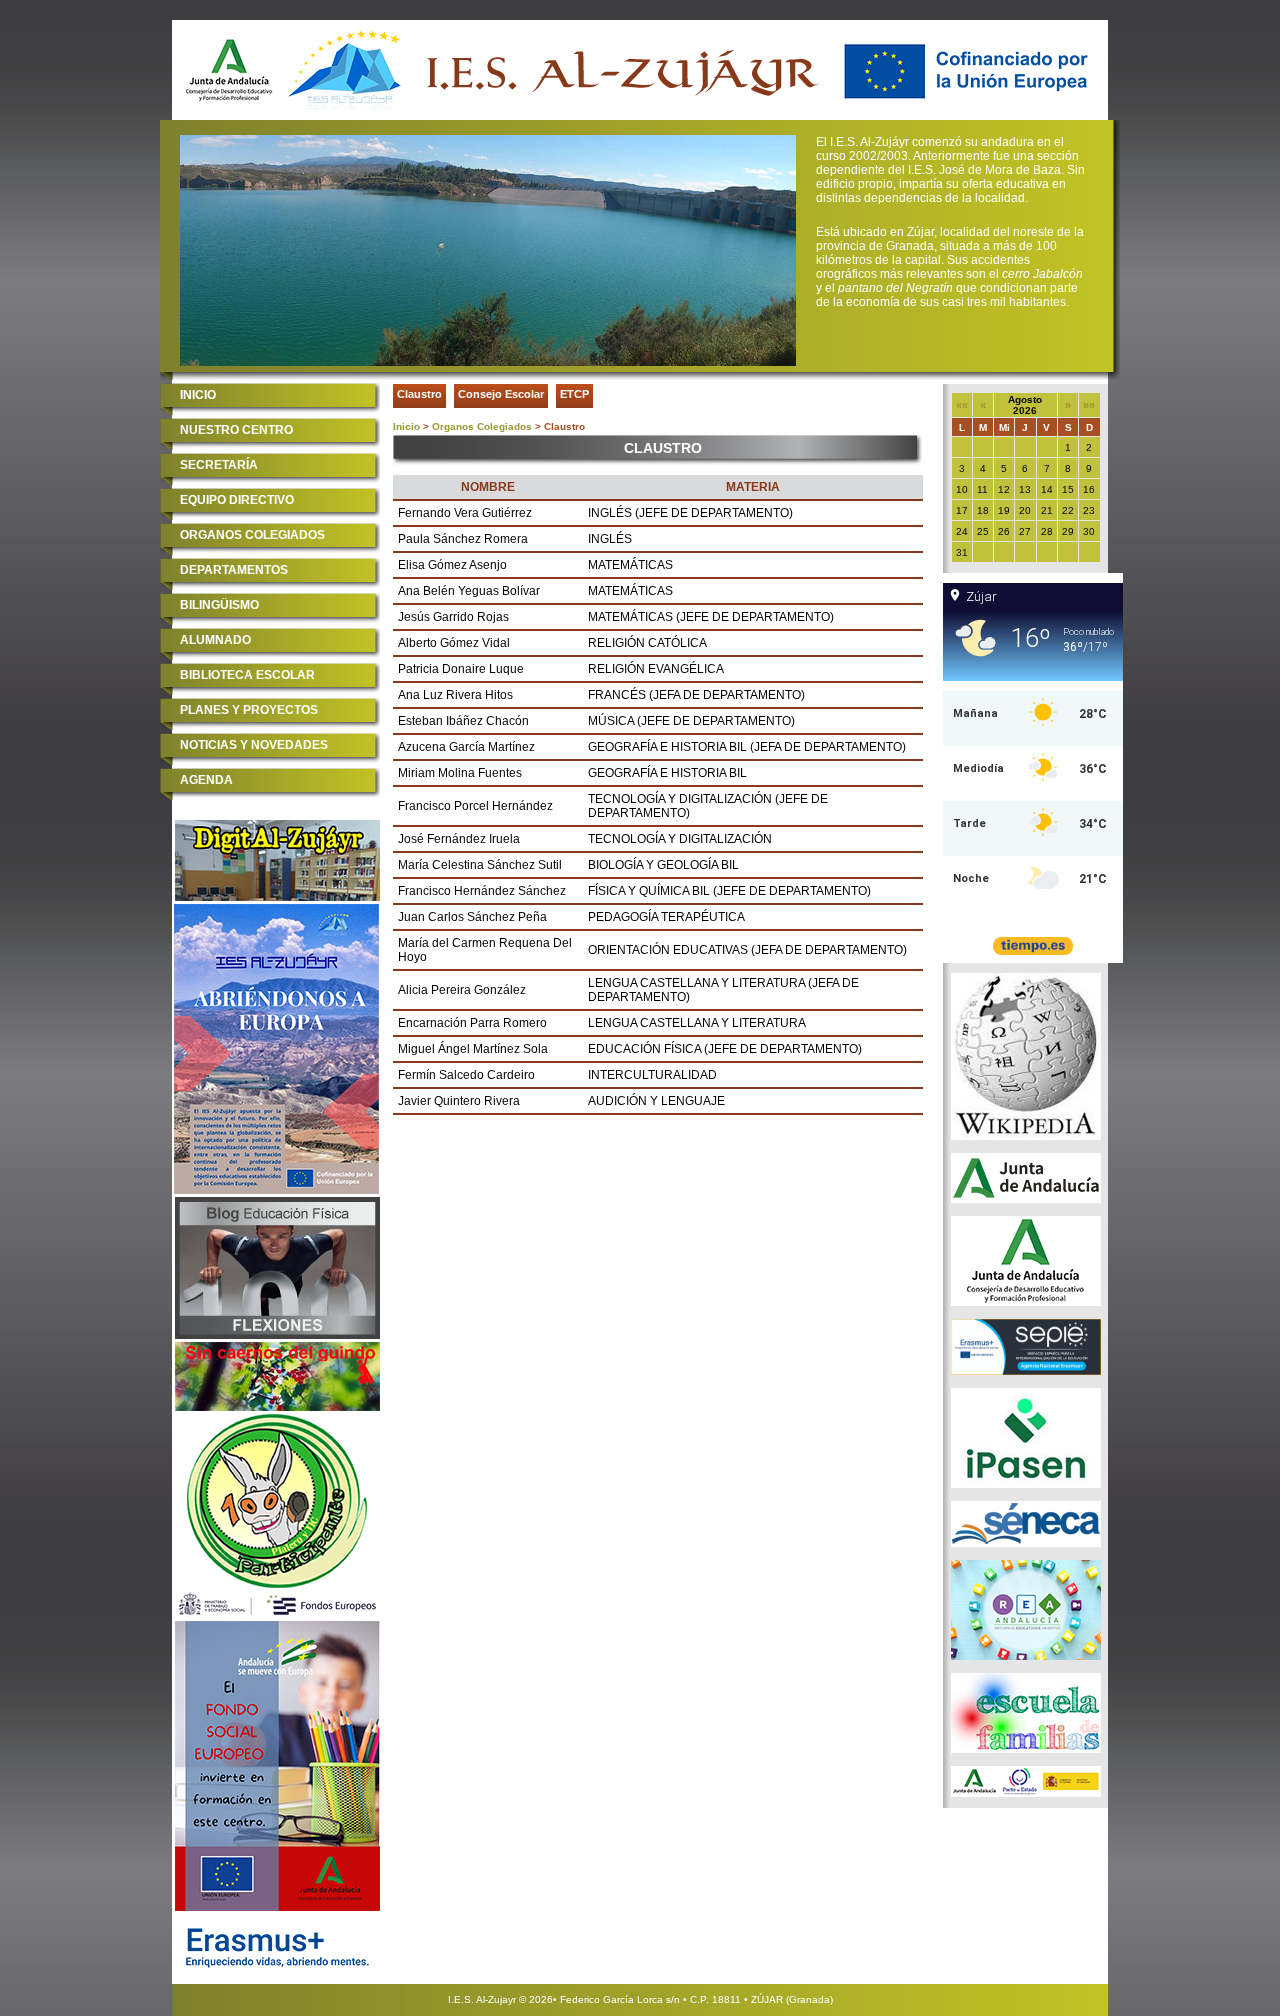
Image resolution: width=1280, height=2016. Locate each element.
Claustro (419, 394)
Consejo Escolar (501, 394)
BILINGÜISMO (219, 605)
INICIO (198, 395)
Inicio (406, 426)
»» (1089, 405)
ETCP (574, 394)
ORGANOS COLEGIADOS (252, 535)
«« (962, 405)
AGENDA (206, 780)
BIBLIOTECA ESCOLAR (247, 675)
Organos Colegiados (482, 426)
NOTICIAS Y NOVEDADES (254, 745)
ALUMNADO (215, 640)
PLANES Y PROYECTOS (249, 710)
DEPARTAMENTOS (234, 570)
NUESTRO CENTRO (236, 430)
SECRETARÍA (219, 465)
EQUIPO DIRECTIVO (237, 500)
